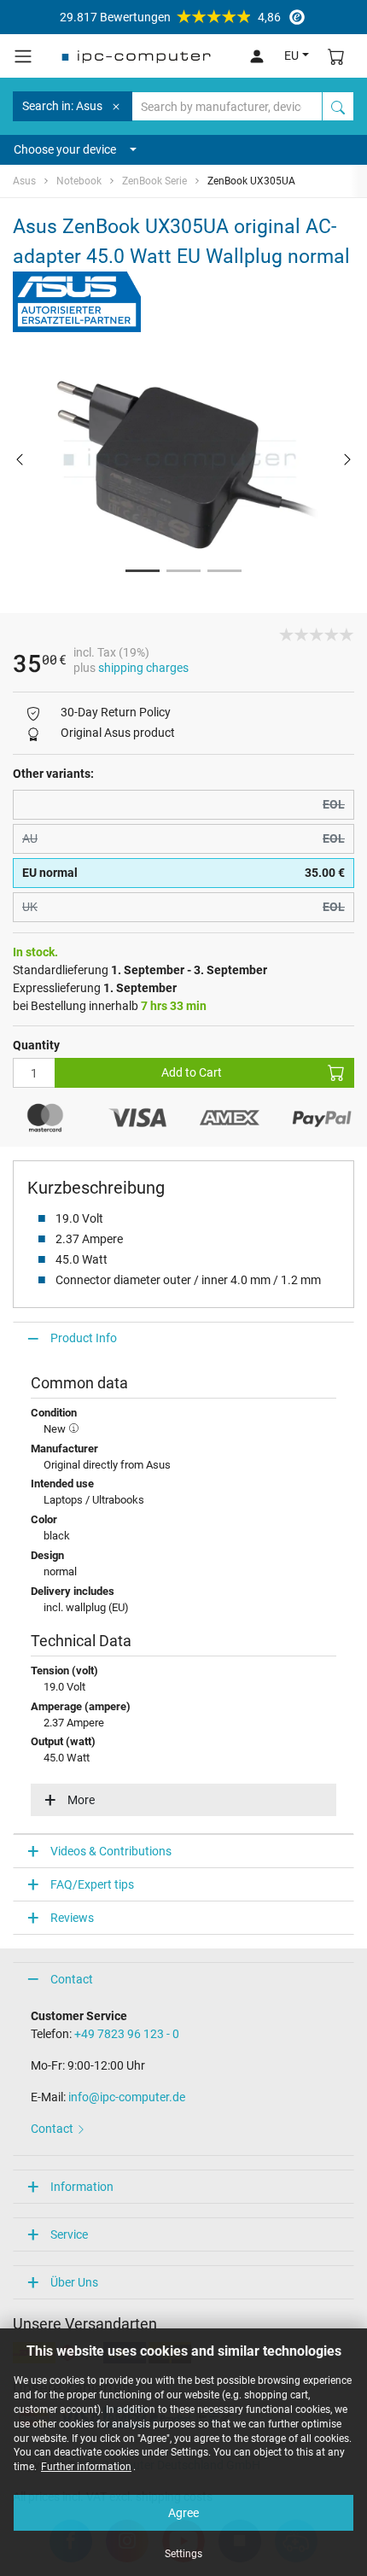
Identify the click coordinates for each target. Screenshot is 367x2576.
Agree (183, 2513)
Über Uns (74, 2282)
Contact (72, 1979)
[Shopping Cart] (336, 56)
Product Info (84, 1338)
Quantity (36, 1045)
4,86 (170, 17)
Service (69, 2234)
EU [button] (291, 55)
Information (82, 2187)
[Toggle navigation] (23, 56)
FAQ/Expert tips (92, 1884)
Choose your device (65, 149)
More (81, 1800)
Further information (86, 2467)
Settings (183, 2554)
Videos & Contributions (111, 1851)
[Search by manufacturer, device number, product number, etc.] (338, 106)
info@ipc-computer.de (127, 2097)
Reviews (72, 1918)
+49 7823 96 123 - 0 (127, 2034)
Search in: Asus (62, 106)
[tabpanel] (183, 459)
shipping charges (143, 668)
